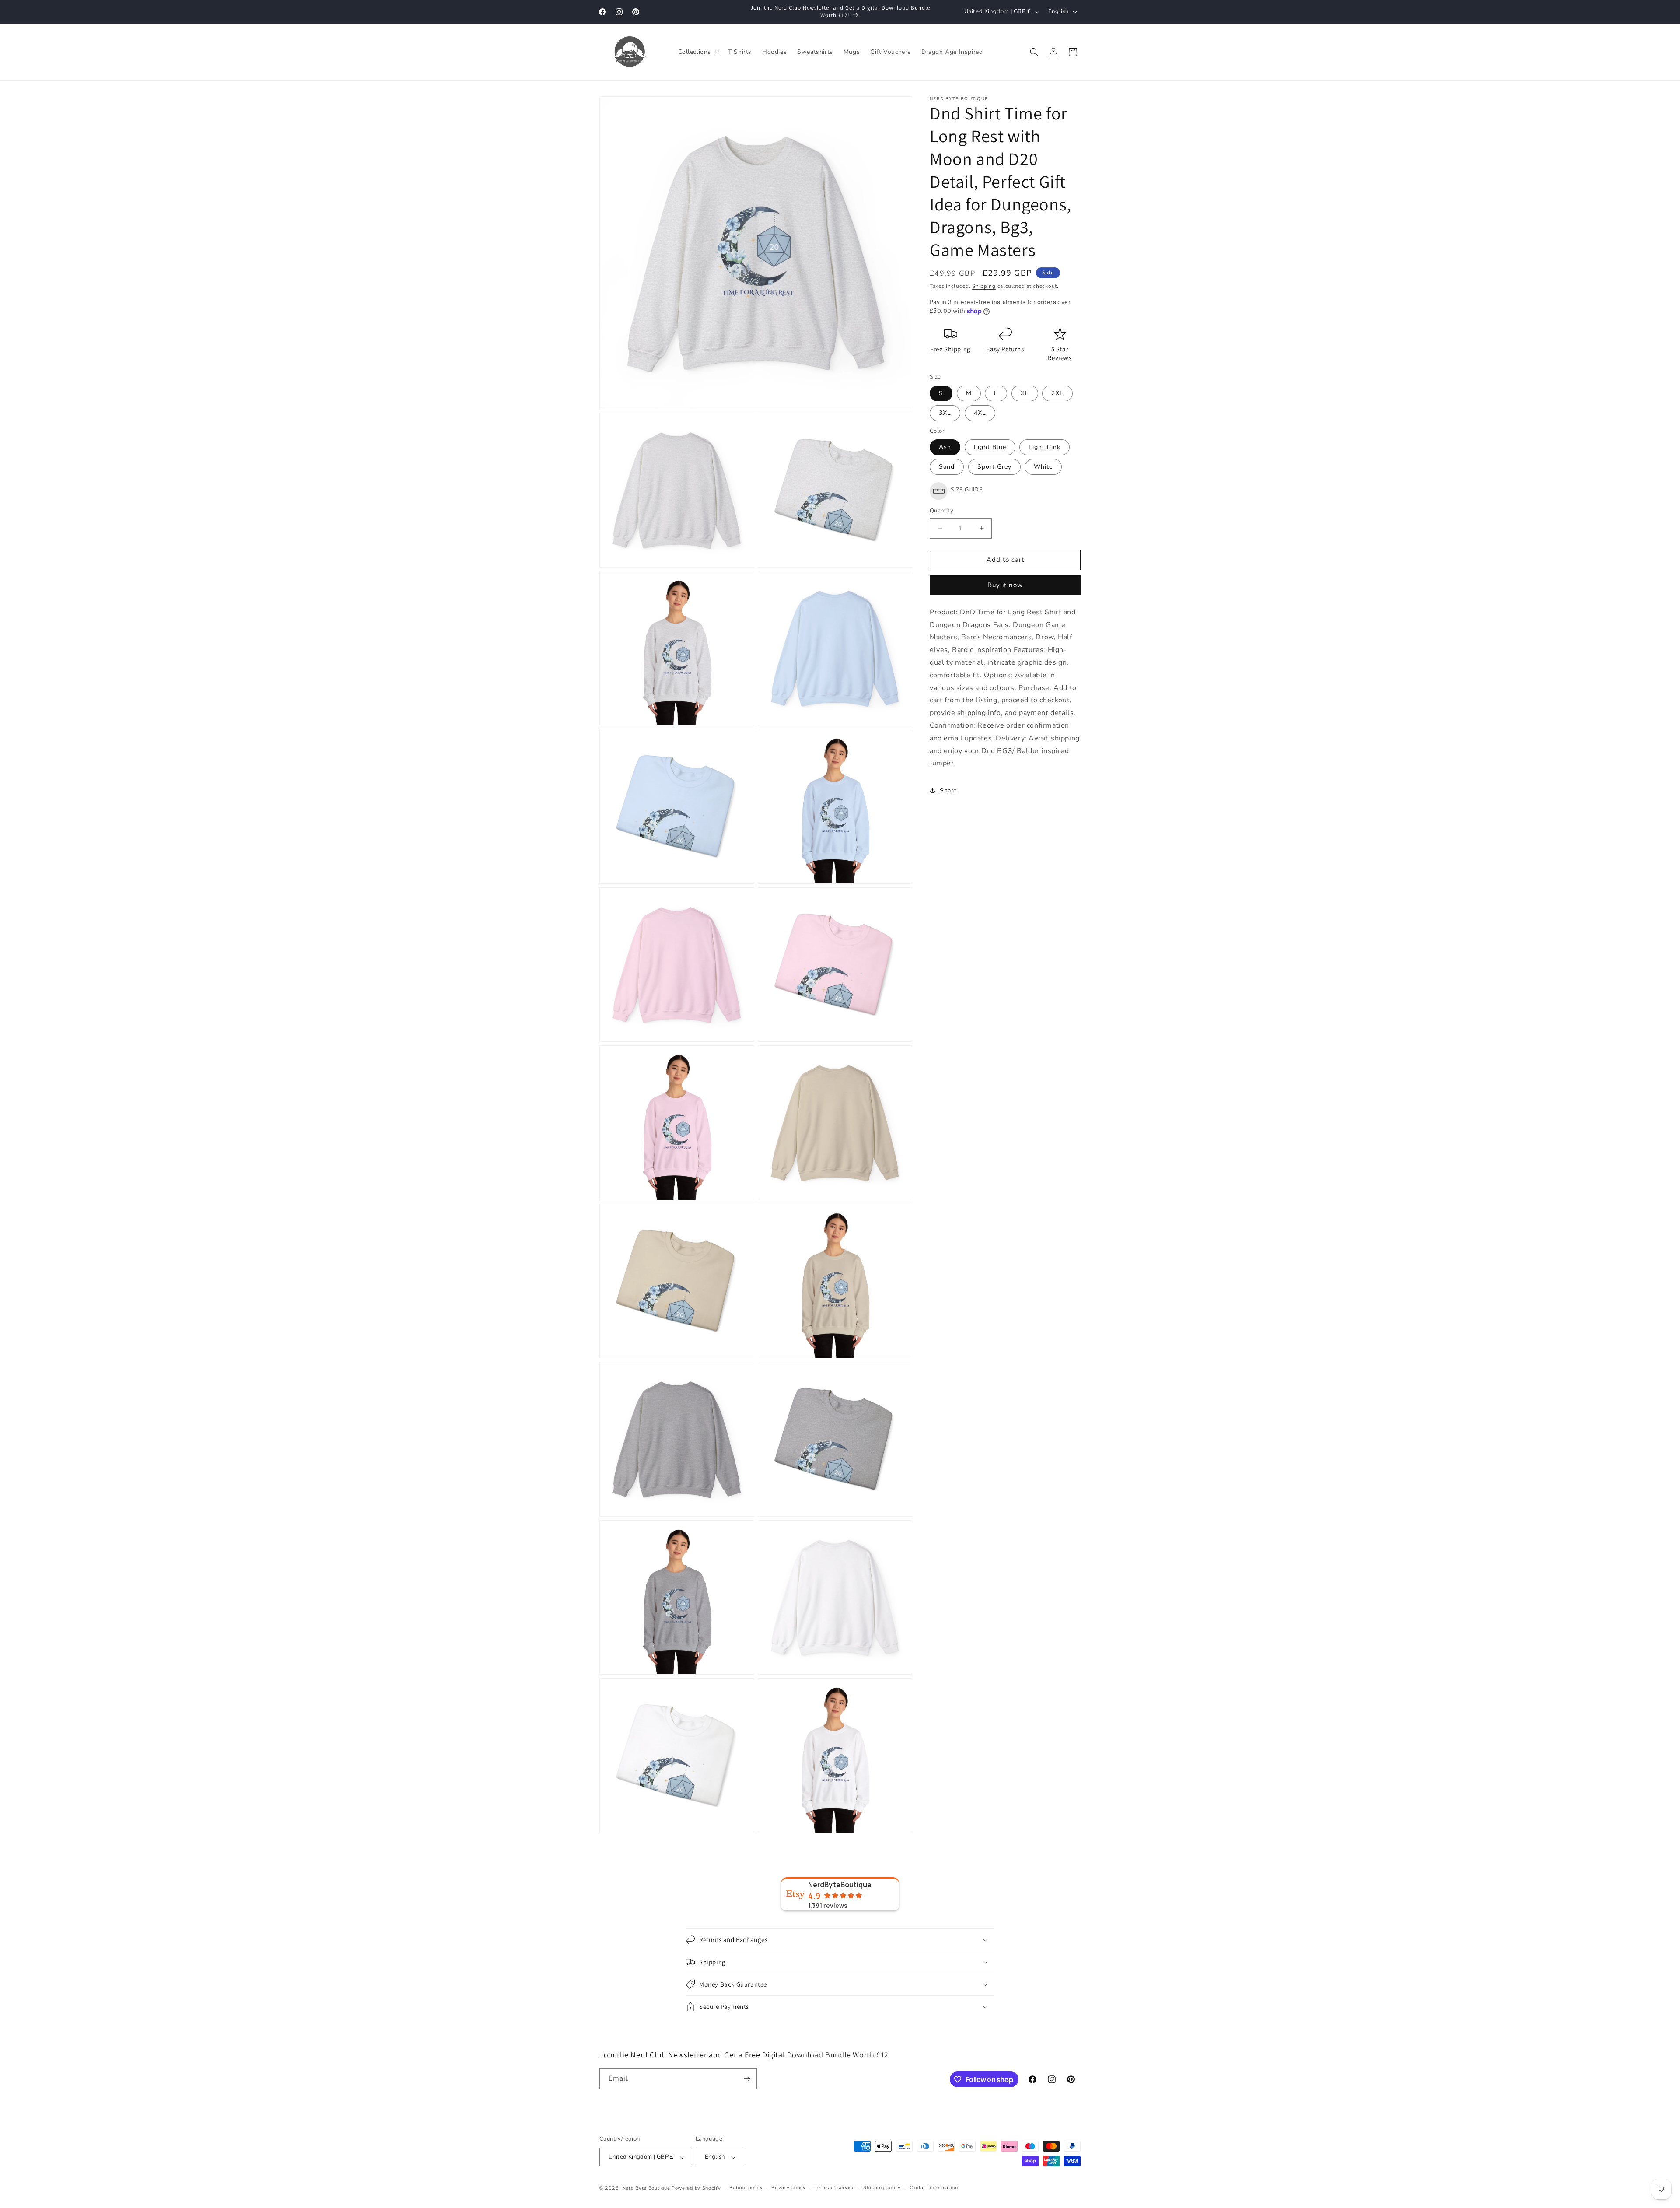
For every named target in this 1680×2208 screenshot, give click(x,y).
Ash (945, 447)
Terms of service (835, 2188)
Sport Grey (994, 467)
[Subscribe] (747, 2079)
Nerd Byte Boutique (646, 2188)
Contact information (934, 2188)
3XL (945, 413)
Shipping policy (882, 2188)
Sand (947, 467)
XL (1025, 393)
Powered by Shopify (696, 2188)
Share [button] (948, 790)
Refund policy (746, 2188)
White (1043, 467)
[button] (698, 52)
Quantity (941, 511)
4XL (980, 413)
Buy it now (1005, 585)
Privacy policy (789, 2188)
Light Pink (1045, 447)
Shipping (984, 286)
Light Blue (990, 447)
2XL (1057, 393)
